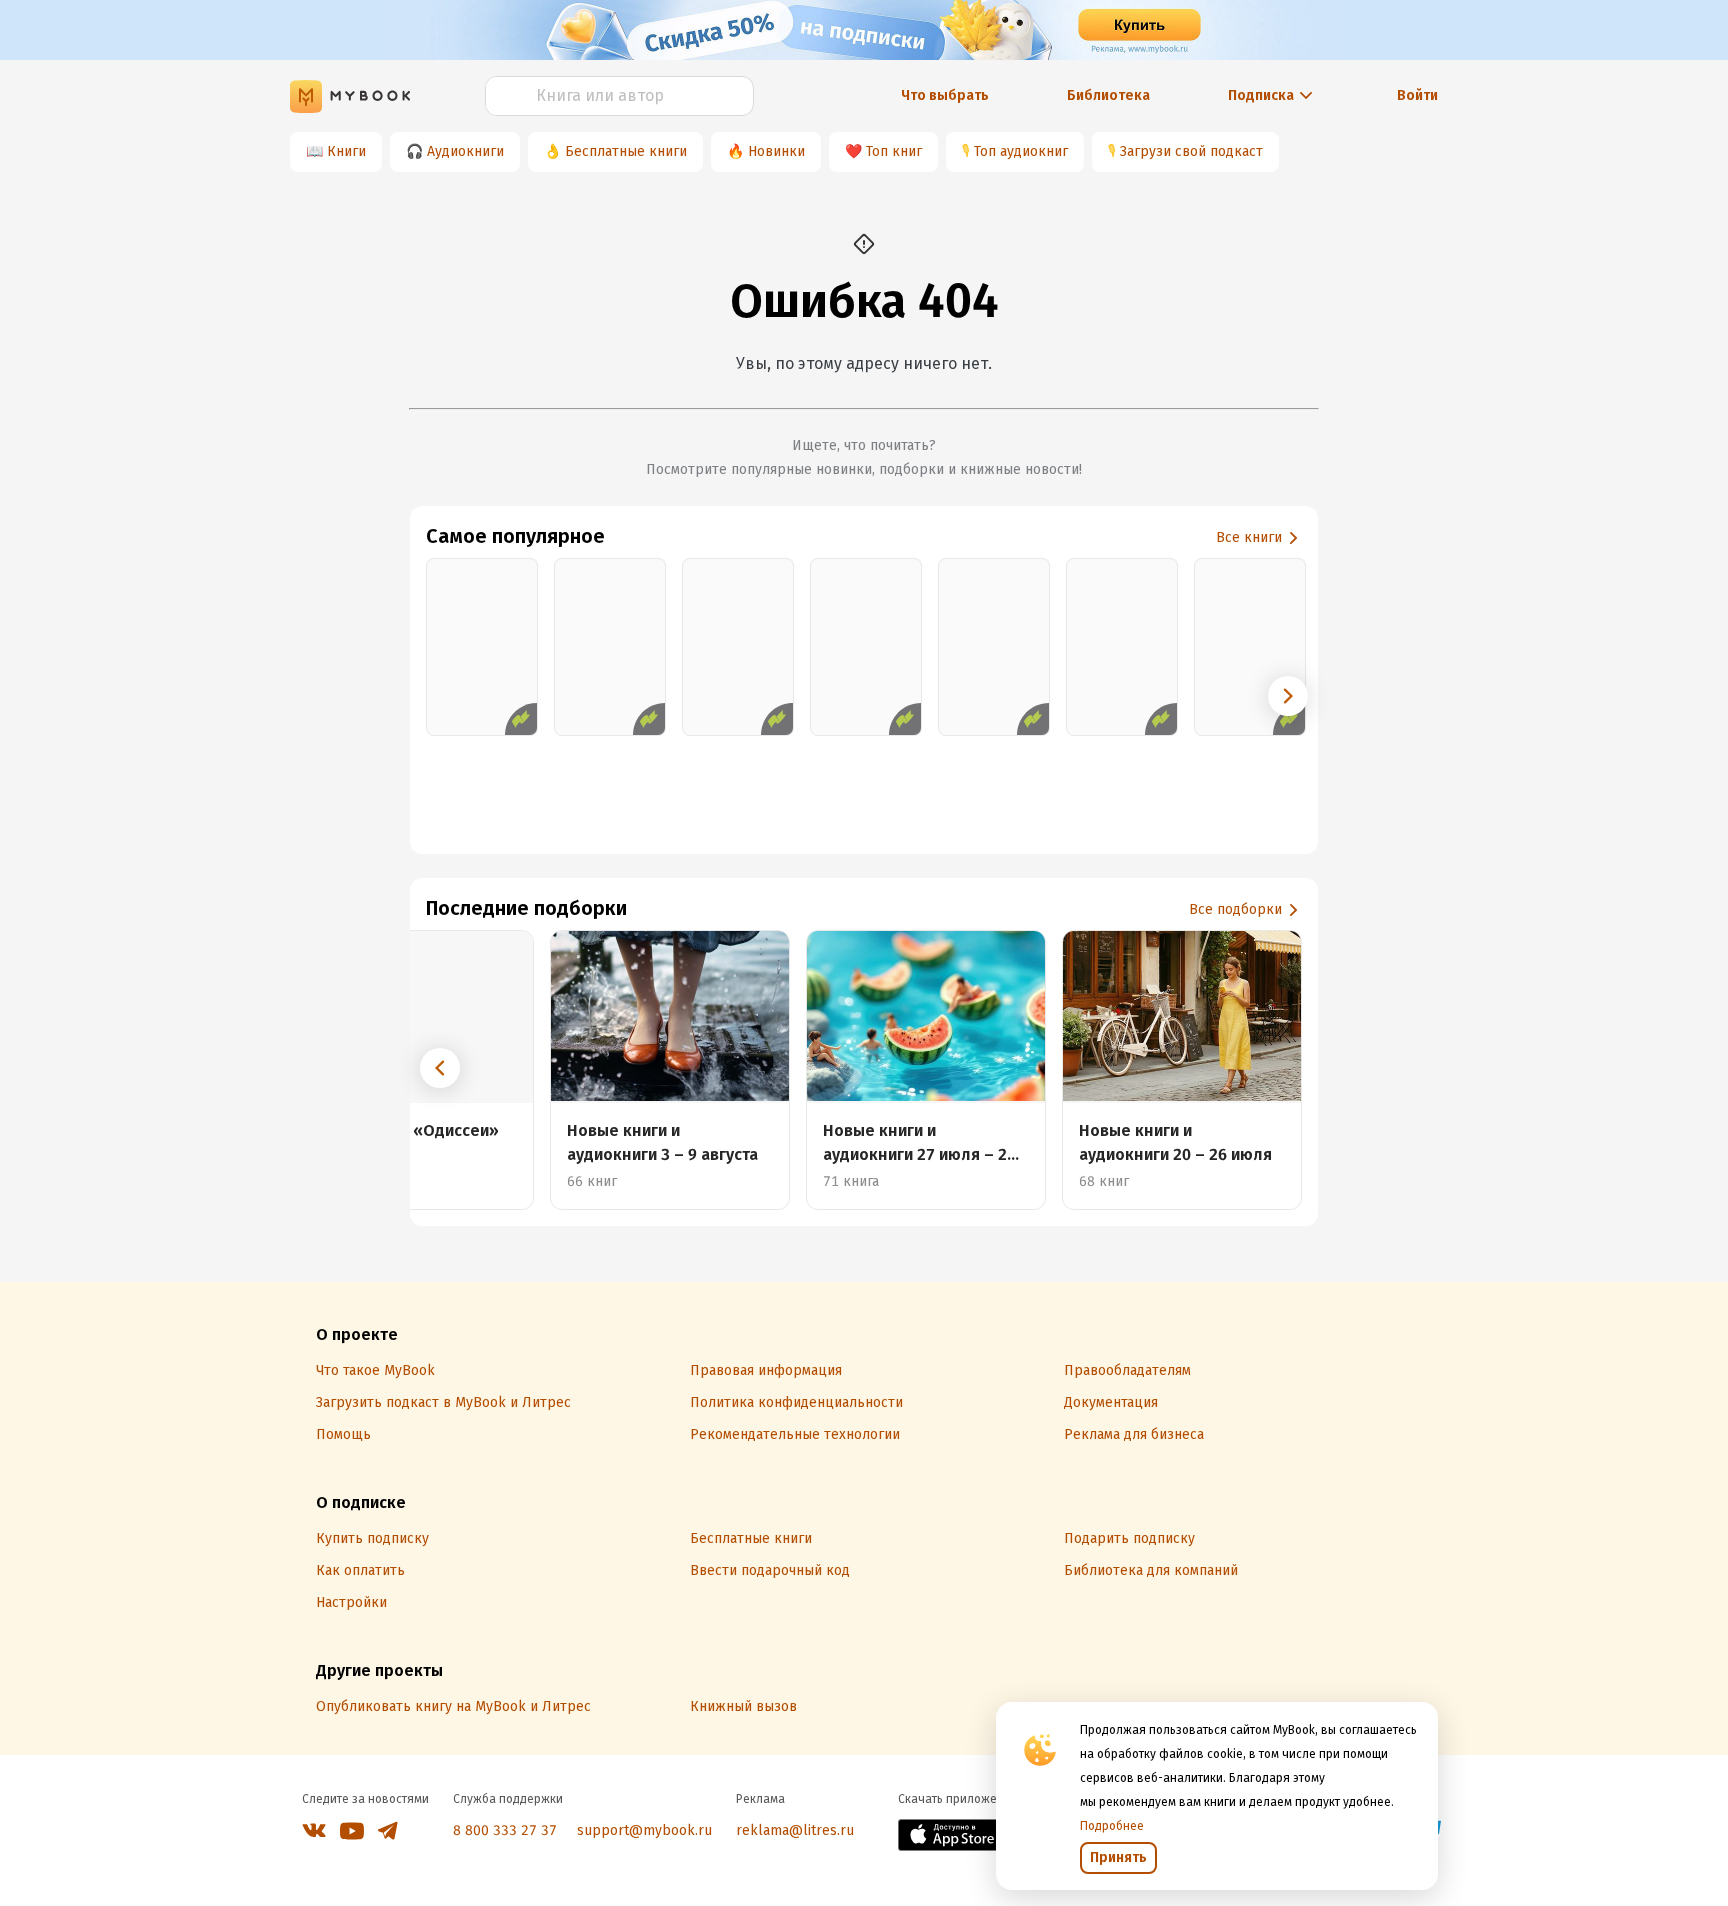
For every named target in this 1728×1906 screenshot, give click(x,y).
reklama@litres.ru (795, 1830)
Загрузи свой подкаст (1191, 151)
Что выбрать (945, 95)
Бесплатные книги (626, 151)
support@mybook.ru (644, 1830)
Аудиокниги (465, 151)
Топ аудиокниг (1021, 151)
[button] (1288, 696)
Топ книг (894, 151)
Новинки (776, 151)
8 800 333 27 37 (505, 1830)
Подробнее (1112, 1826)
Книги (346, 151)
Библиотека (1108, 95)
